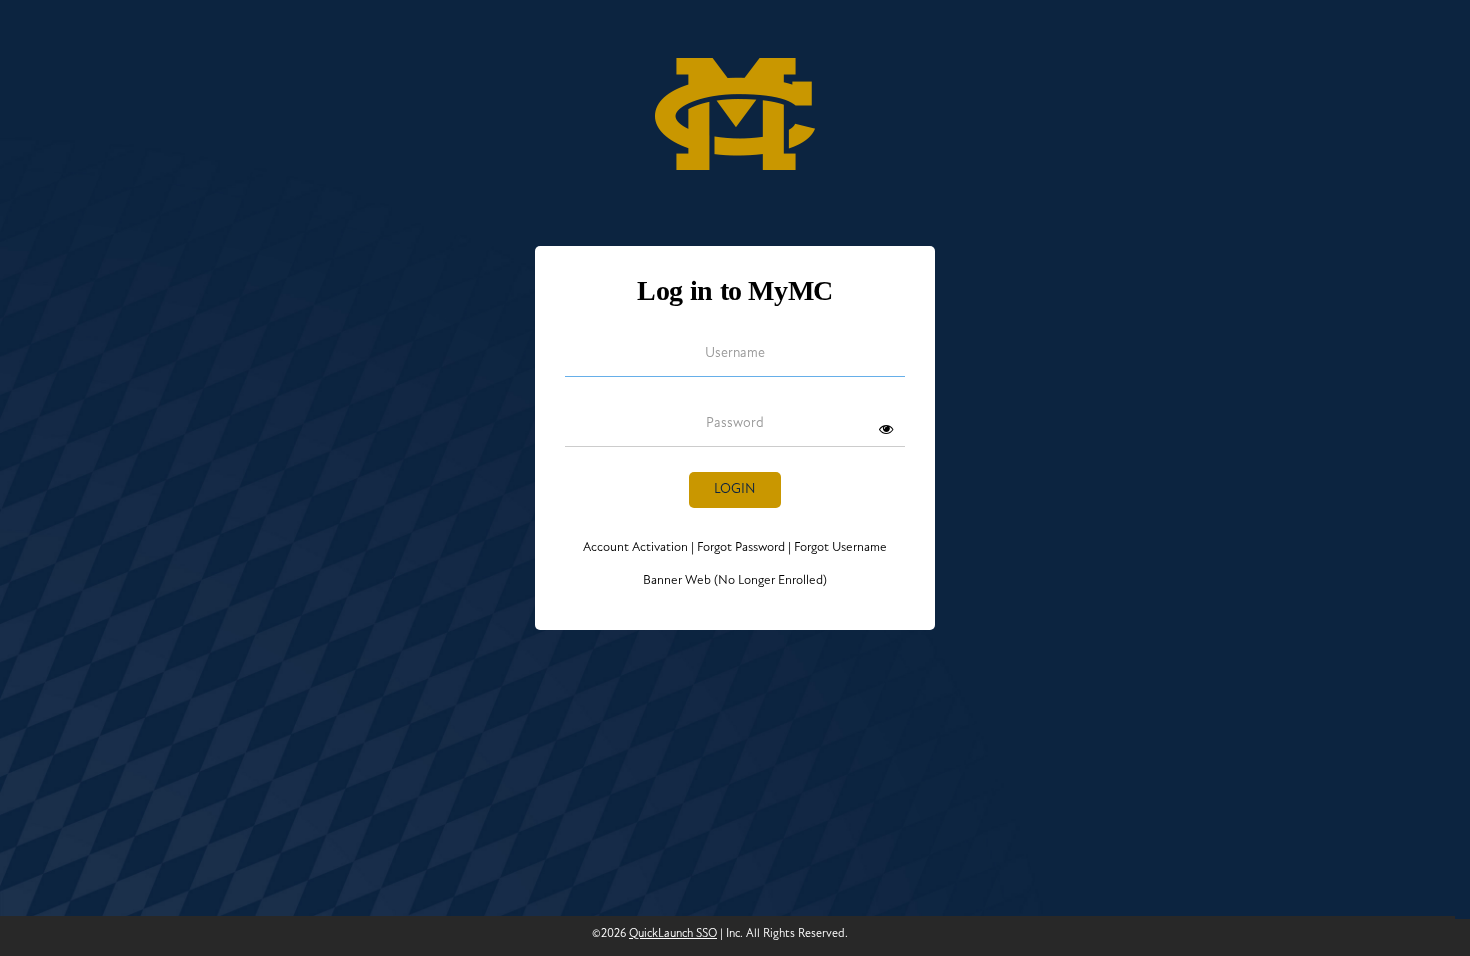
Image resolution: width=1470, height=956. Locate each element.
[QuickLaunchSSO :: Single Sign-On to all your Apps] (735, 107)
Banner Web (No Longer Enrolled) (735, 580)
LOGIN (735, 489)
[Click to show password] (886, 429)
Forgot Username (837, 547)
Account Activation (638, 547)
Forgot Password (741, 547)
